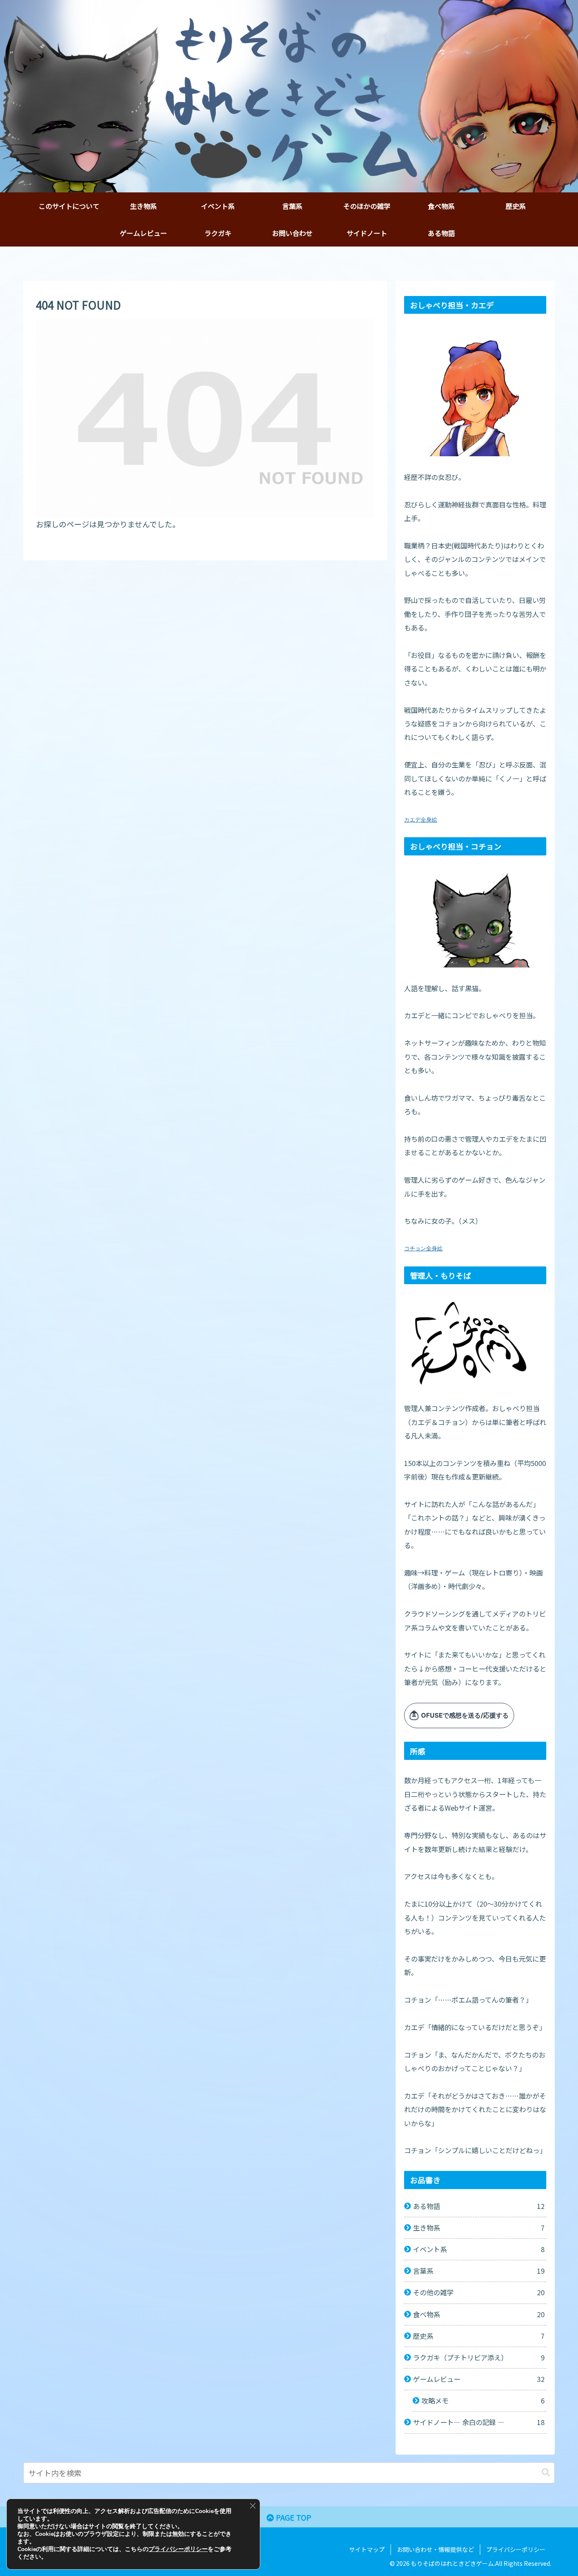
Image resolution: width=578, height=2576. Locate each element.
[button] (546, 2473)
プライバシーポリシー (516, 2549)
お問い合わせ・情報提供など (435, 2549)
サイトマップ (367, 2549)
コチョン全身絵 (423, 1248)
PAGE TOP (293, 2517)
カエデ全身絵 (421, 820)
